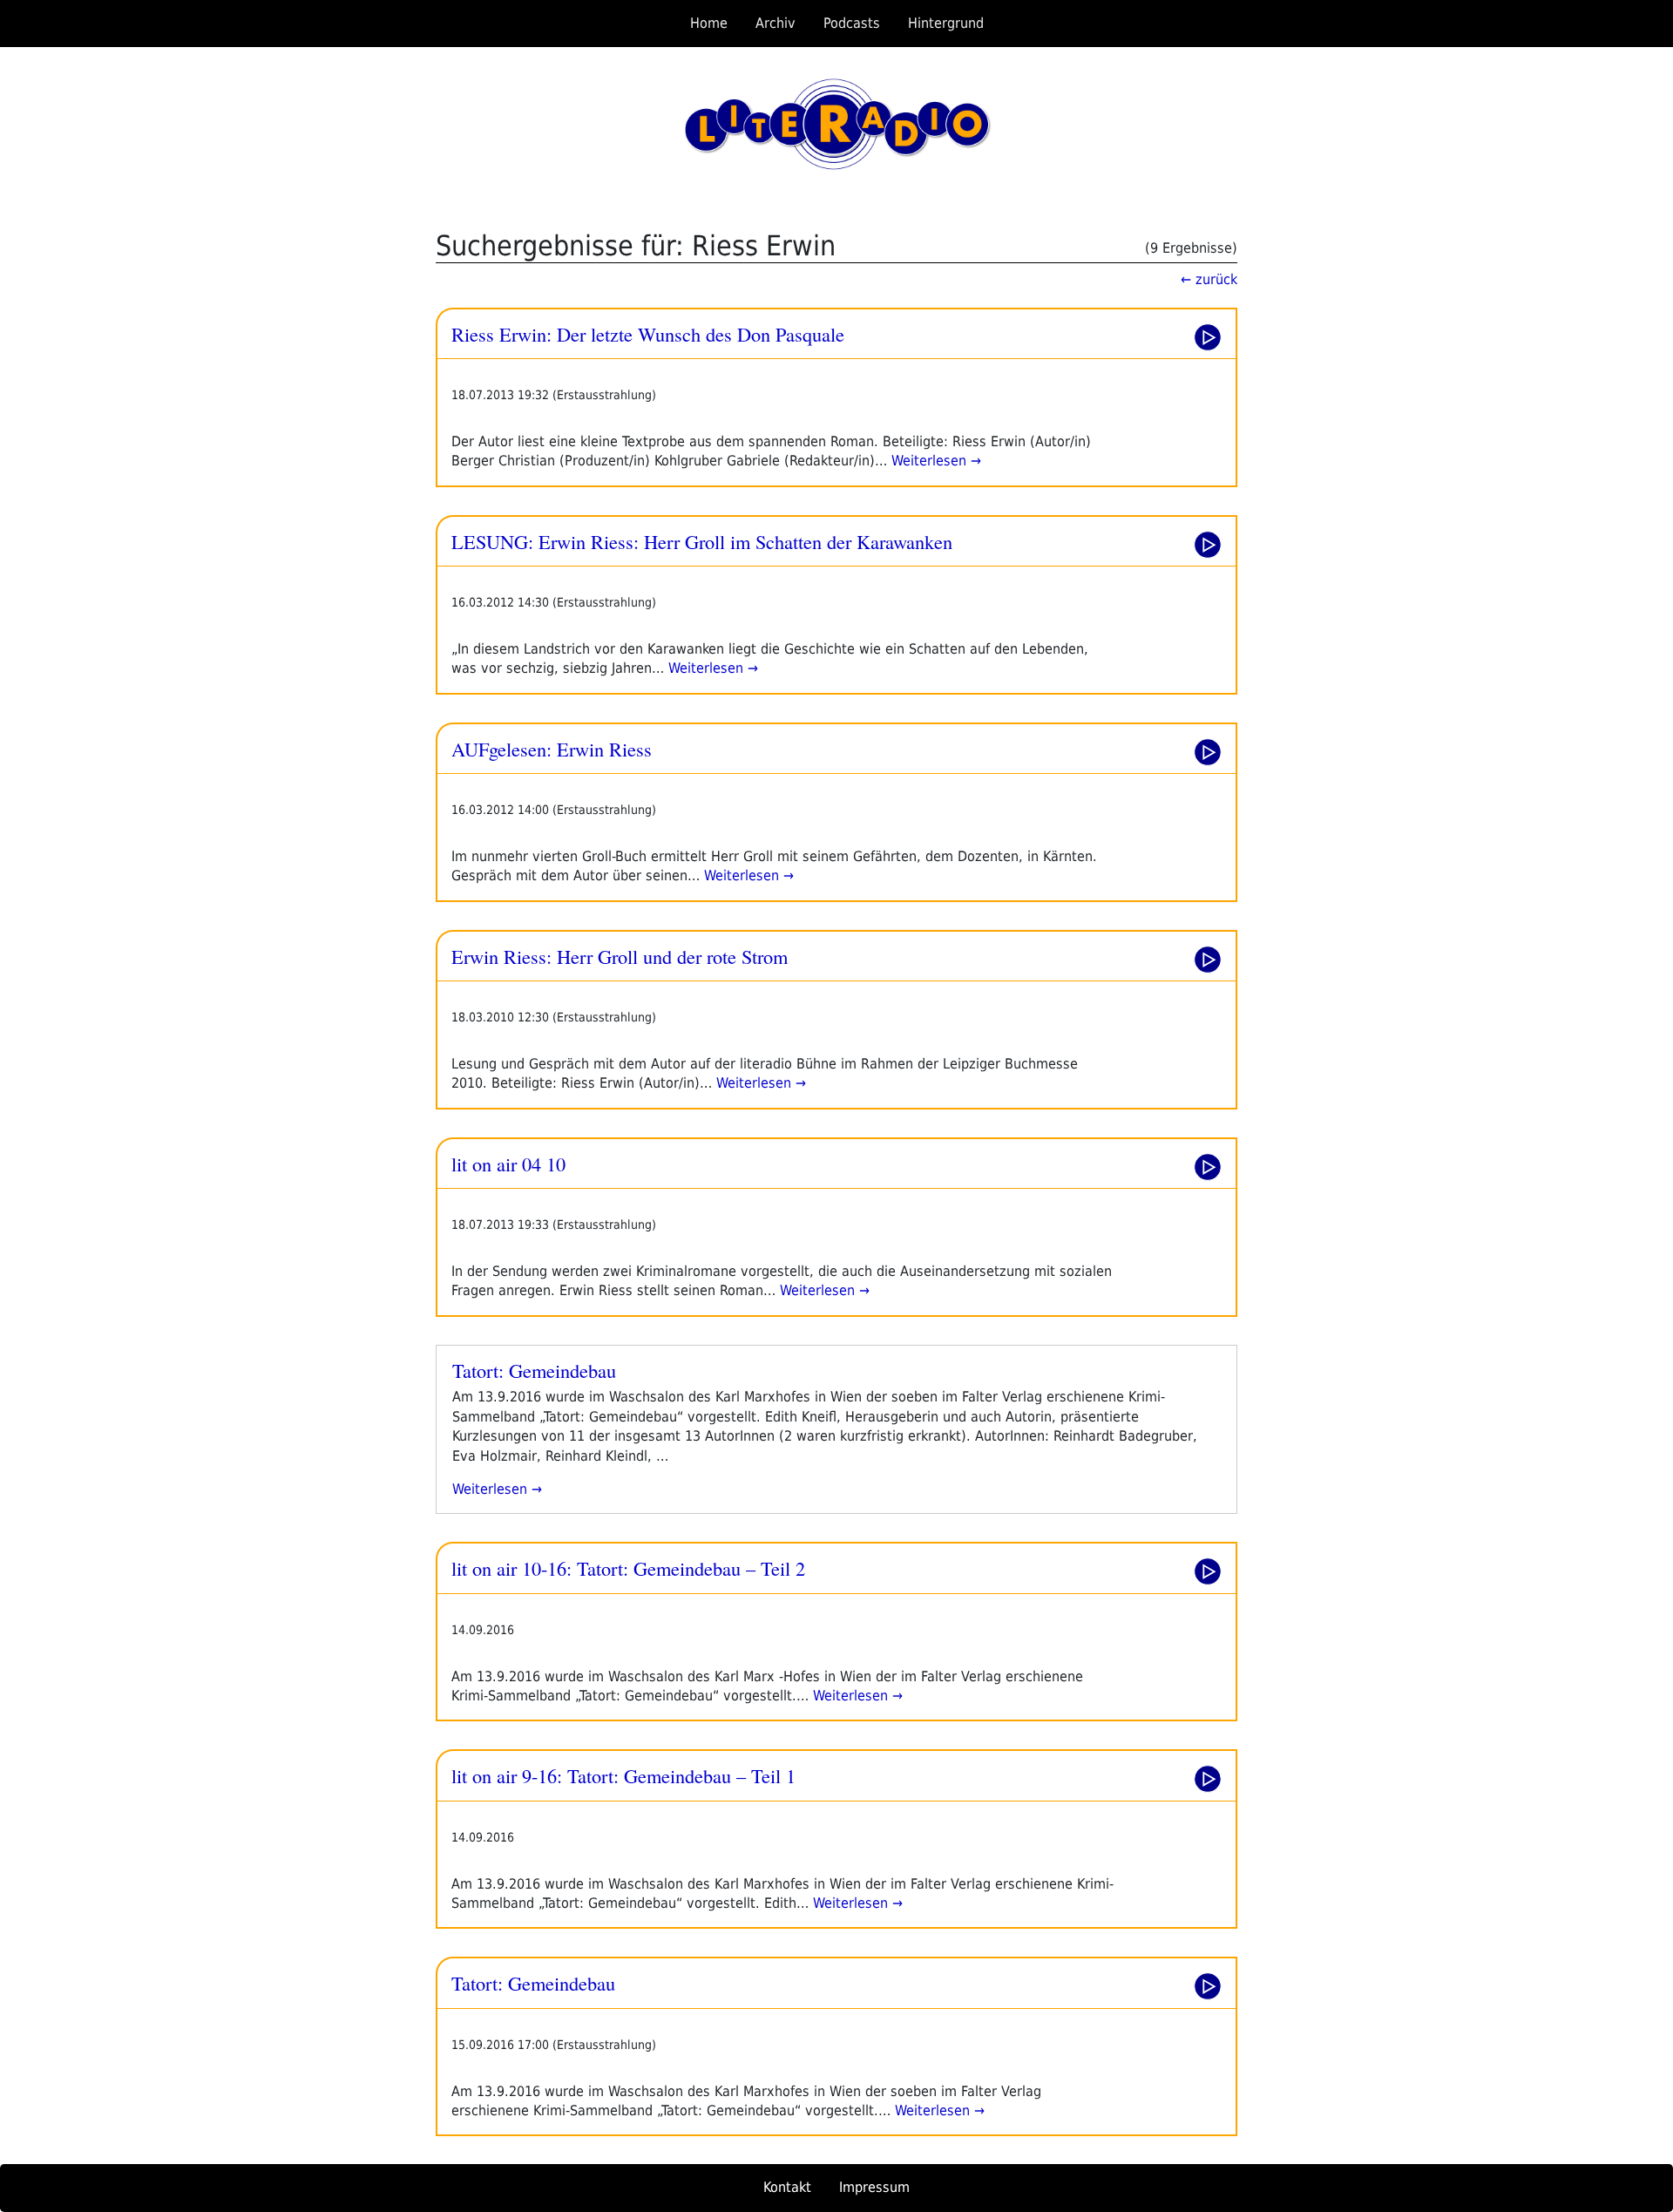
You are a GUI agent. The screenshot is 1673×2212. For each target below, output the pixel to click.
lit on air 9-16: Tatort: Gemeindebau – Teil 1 (623, 1775)
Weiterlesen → (934, 461)
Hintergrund (946, 23)
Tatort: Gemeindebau (534, 1370)
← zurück (1209, 279)
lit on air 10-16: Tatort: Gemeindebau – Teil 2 (628, 1568)
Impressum (874, 2187)
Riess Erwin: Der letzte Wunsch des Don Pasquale (648, 334)
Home (709, 23)
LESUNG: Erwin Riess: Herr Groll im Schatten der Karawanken (702, 541)
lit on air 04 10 (508, 1164)
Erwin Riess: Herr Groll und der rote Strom (620, 956)
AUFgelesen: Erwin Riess (552, 749)
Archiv (776, 23)
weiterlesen (497, 1489)
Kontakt (787, 2187)
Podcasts (852, 23)
